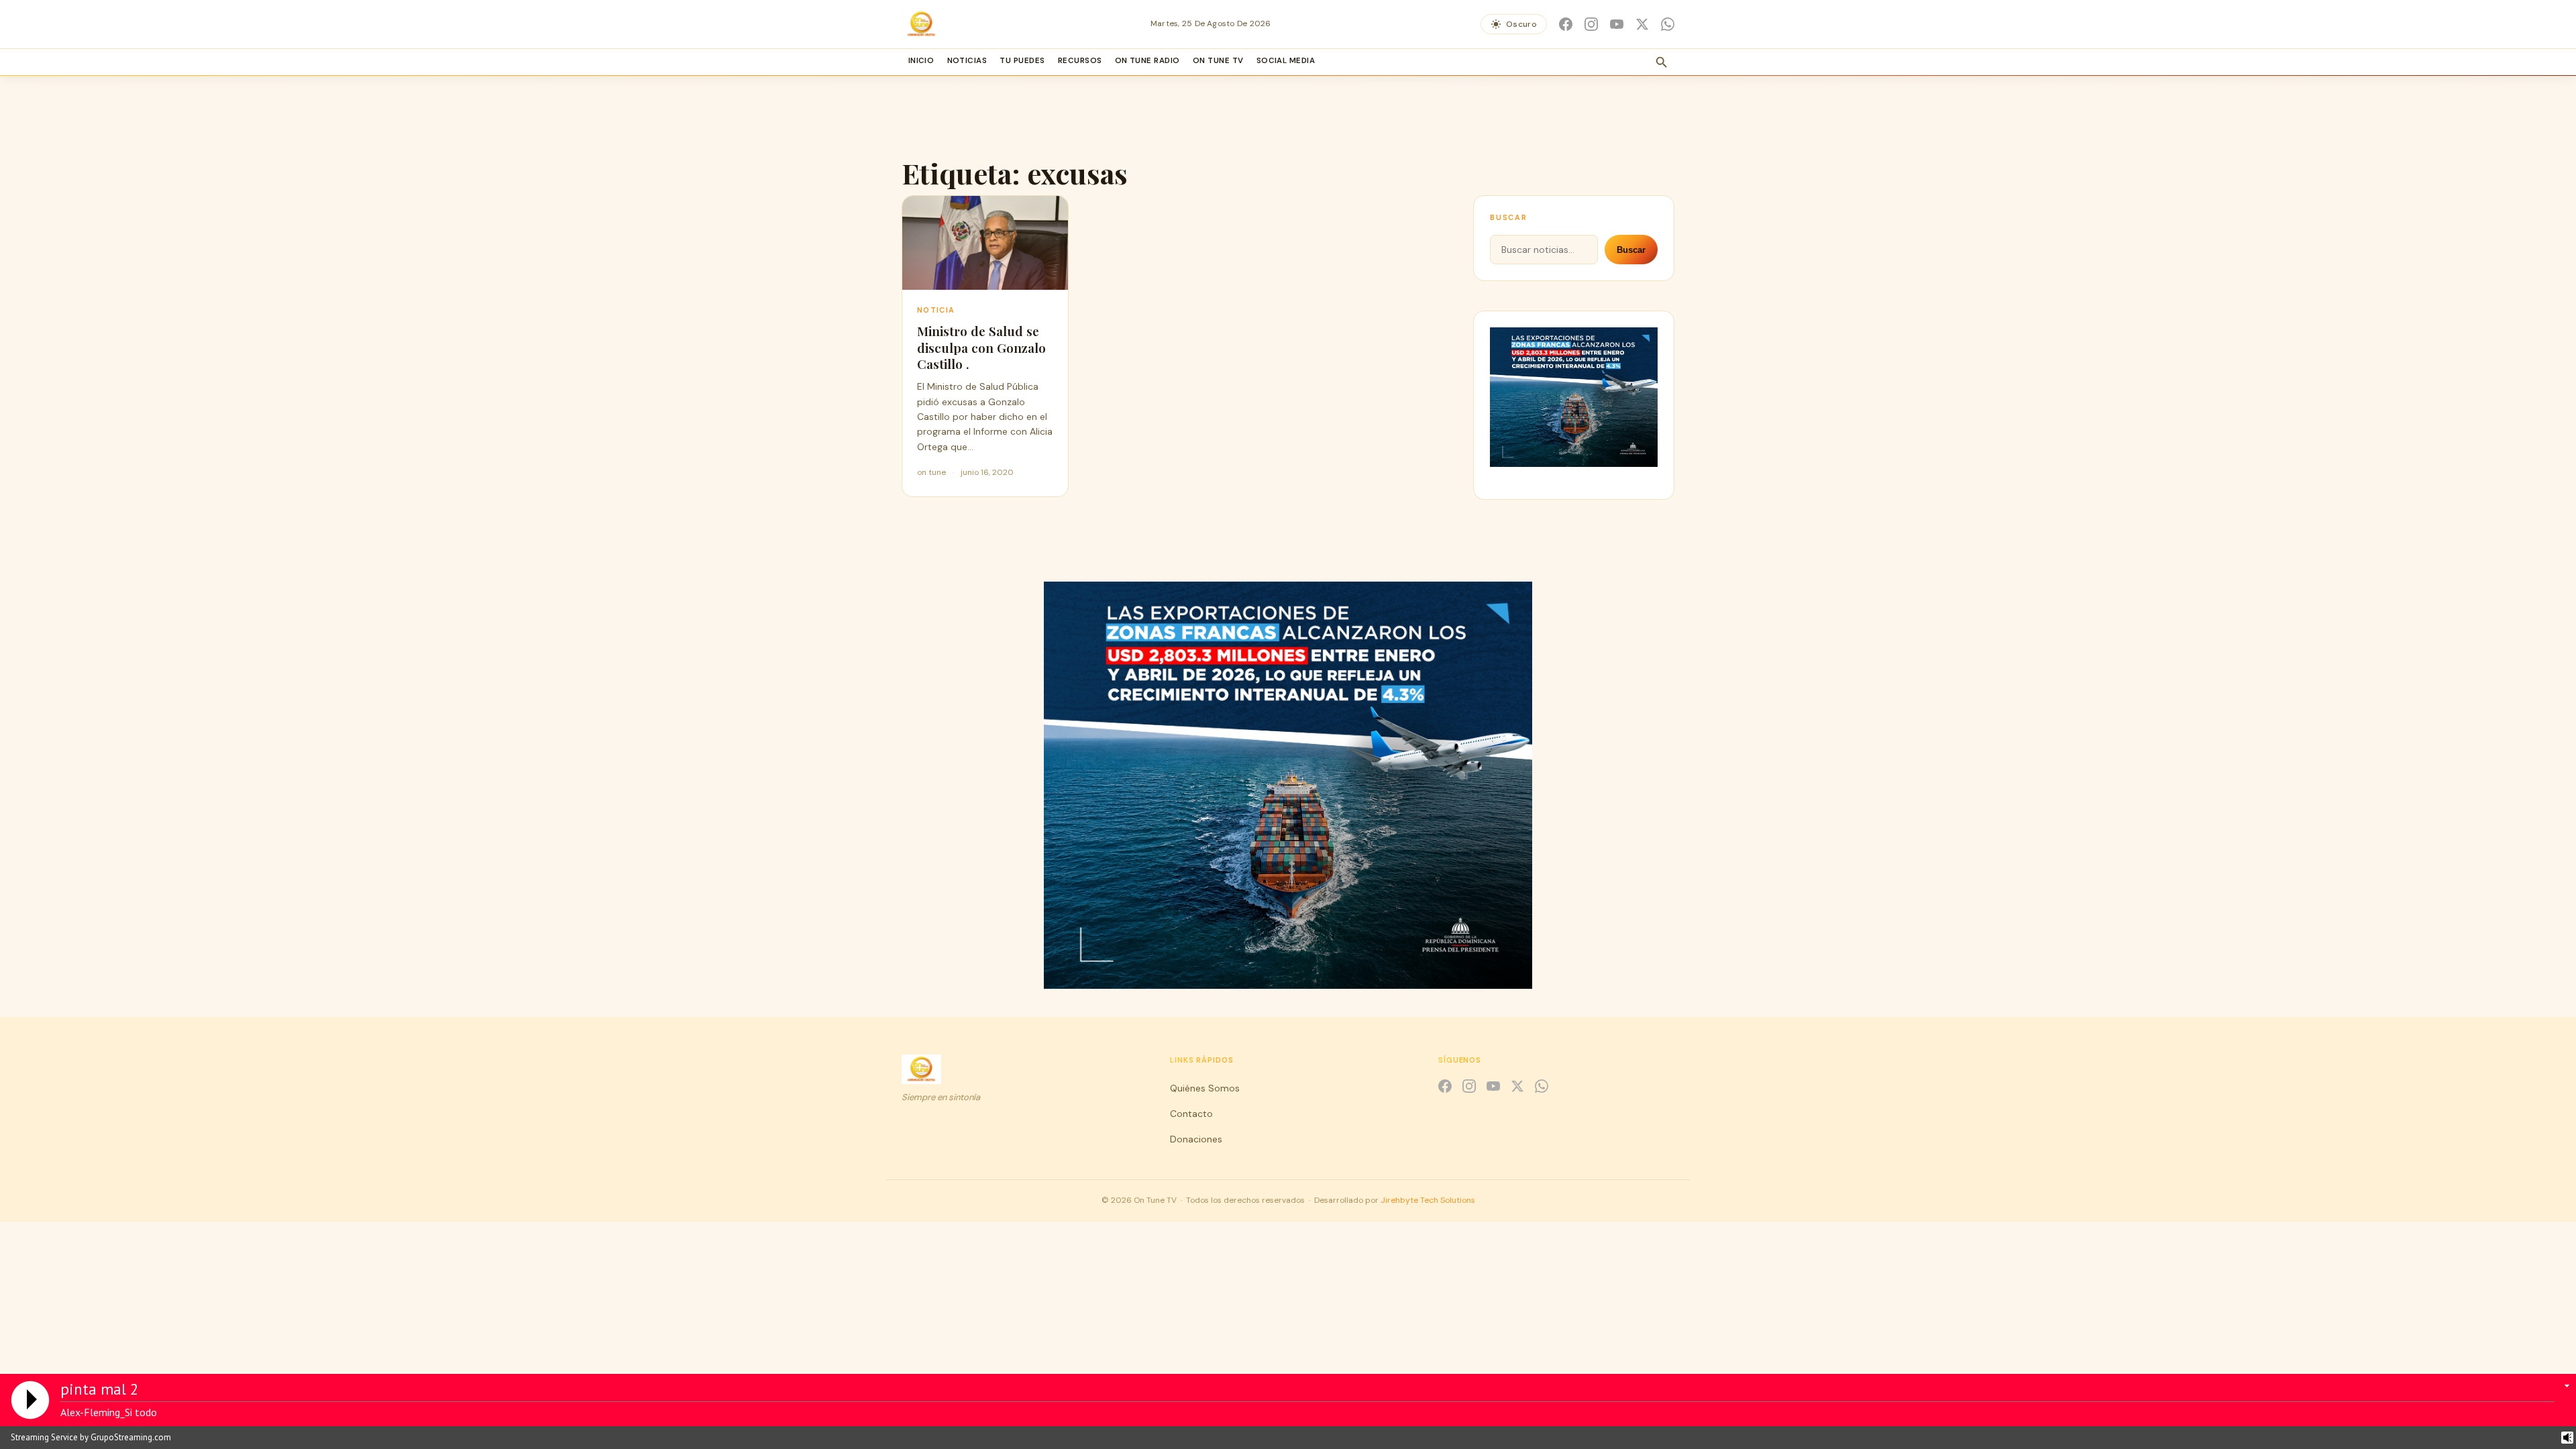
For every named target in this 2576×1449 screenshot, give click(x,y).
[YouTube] (1617, 24)
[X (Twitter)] (1642, 24)
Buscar (1631, 250)
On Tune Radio (1147, 61)
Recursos (1080, 61)
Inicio (921, 61)
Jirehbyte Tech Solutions (1428, 1200)
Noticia (936, 310)
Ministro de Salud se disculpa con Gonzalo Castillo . (981, 347)
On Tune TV (1218, 61)
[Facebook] (1566, 24)
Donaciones (1196, 1139)
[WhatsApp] (1668, 24)
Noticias (967, 61)
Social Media (1286, 61)
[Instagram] (1591, 24)
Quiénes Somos (1205, 1088)
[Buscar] (1662, 62)
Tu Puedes (1022, 61)
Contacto (1191, 1114)
